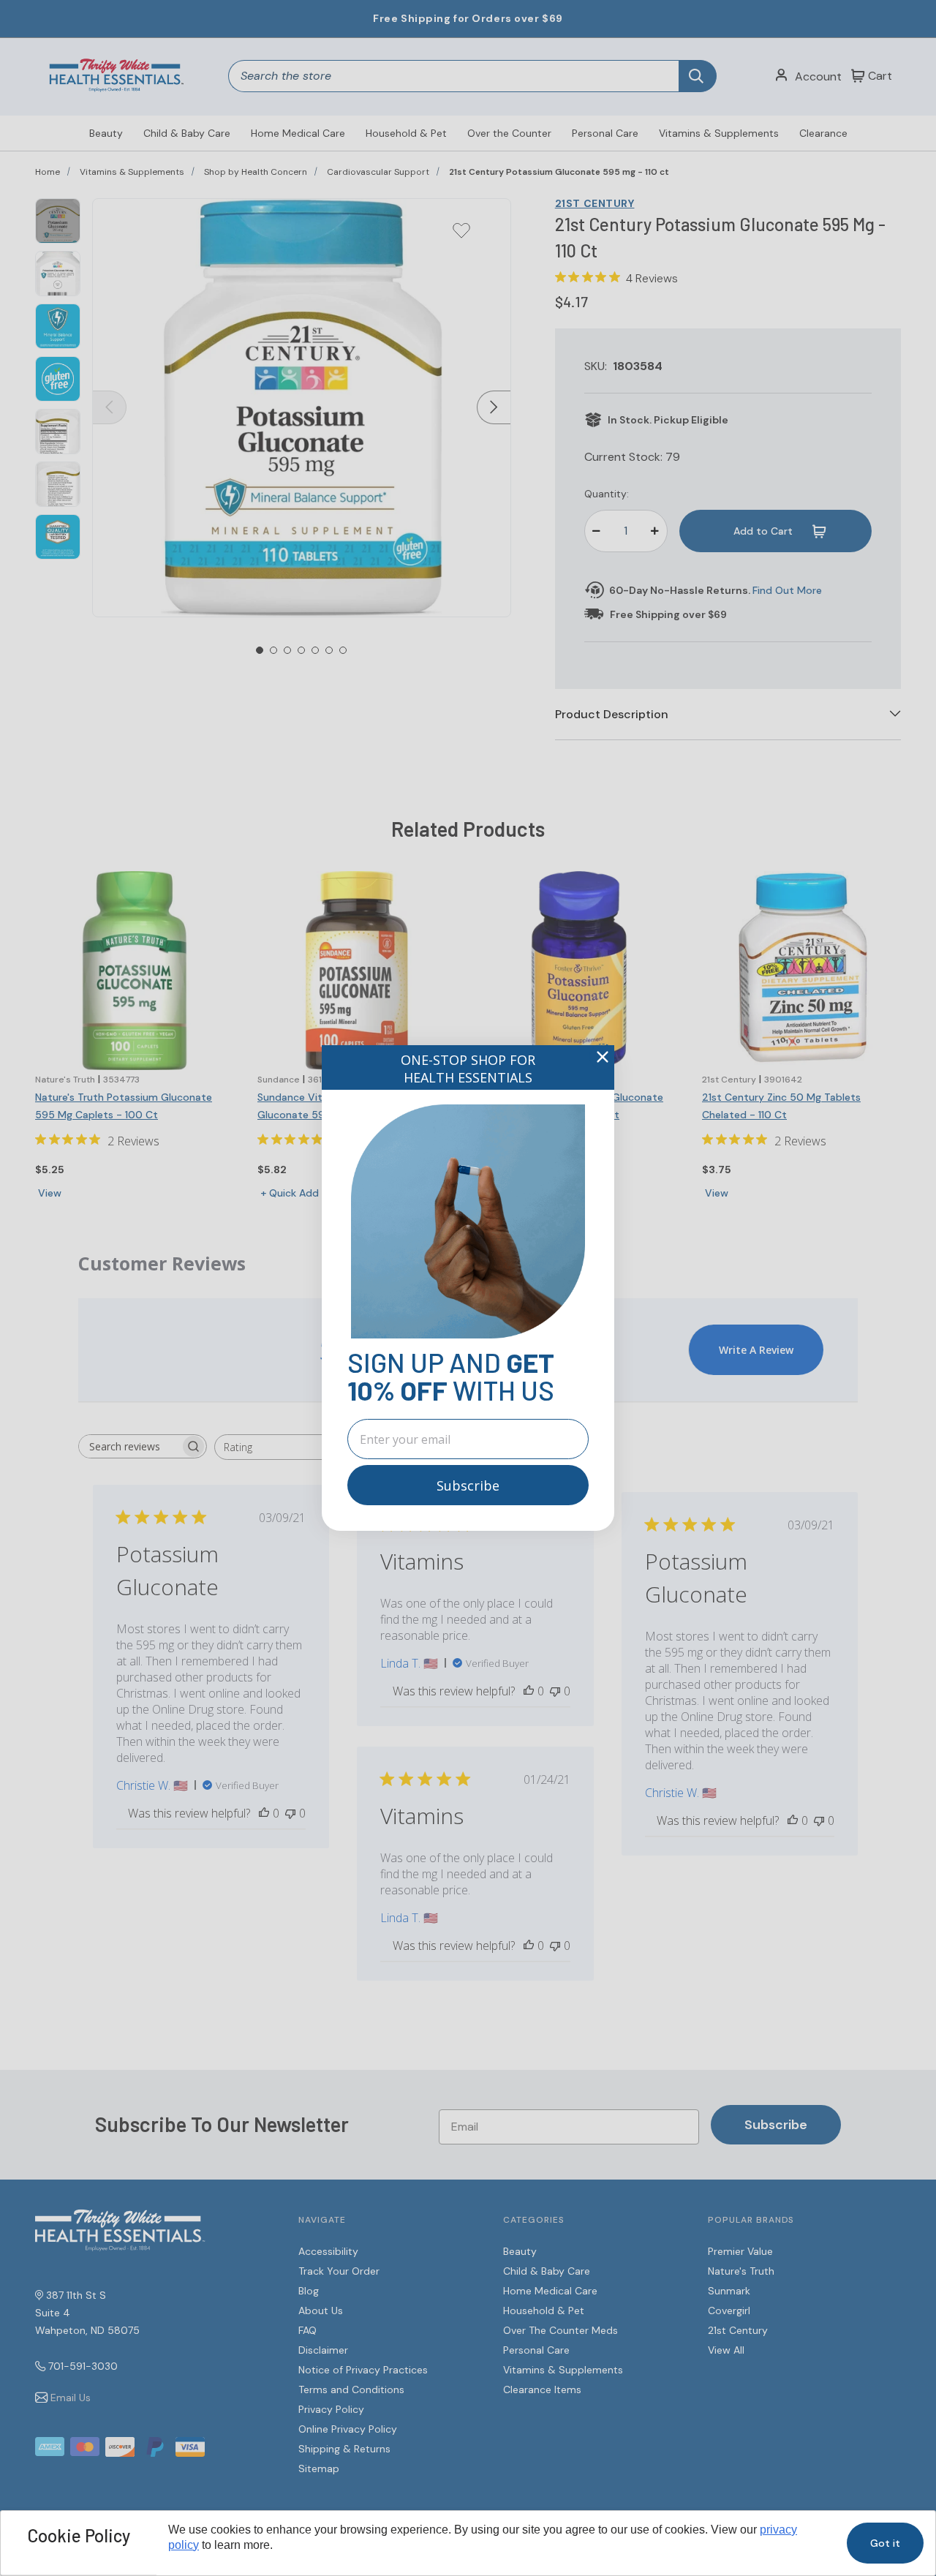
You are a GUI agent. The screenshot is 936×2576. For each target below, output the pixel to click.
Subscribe (468, 1485)
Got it (885, 2543)
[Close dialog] (603, 1057)
